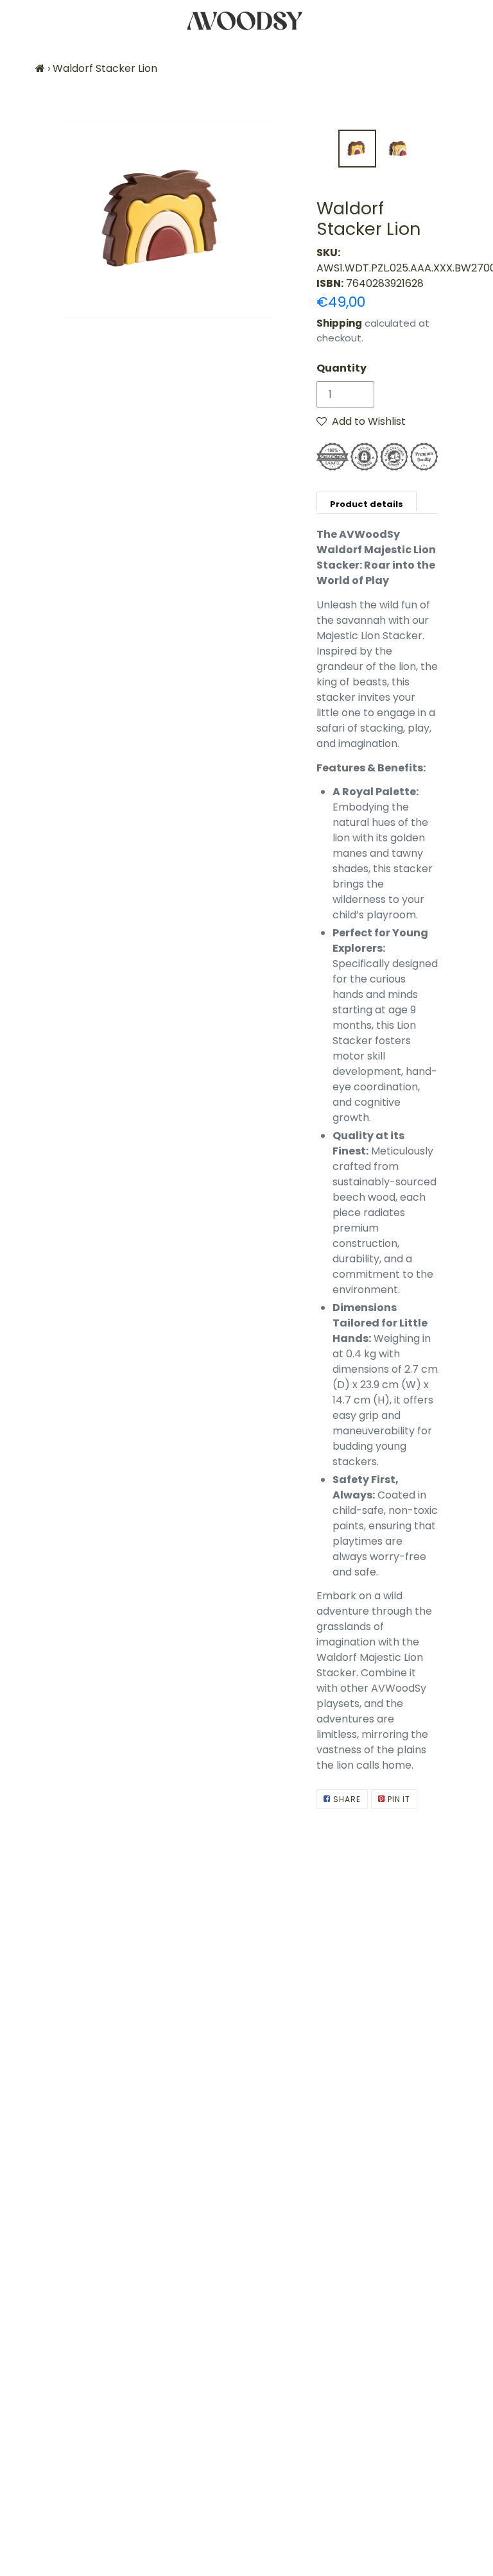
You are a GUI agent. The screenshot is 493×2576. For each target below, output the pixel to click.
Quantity (342, 368)
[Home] (40, 68)
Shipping (339, 323)
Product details (367, 504)
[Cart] (472, 21)
